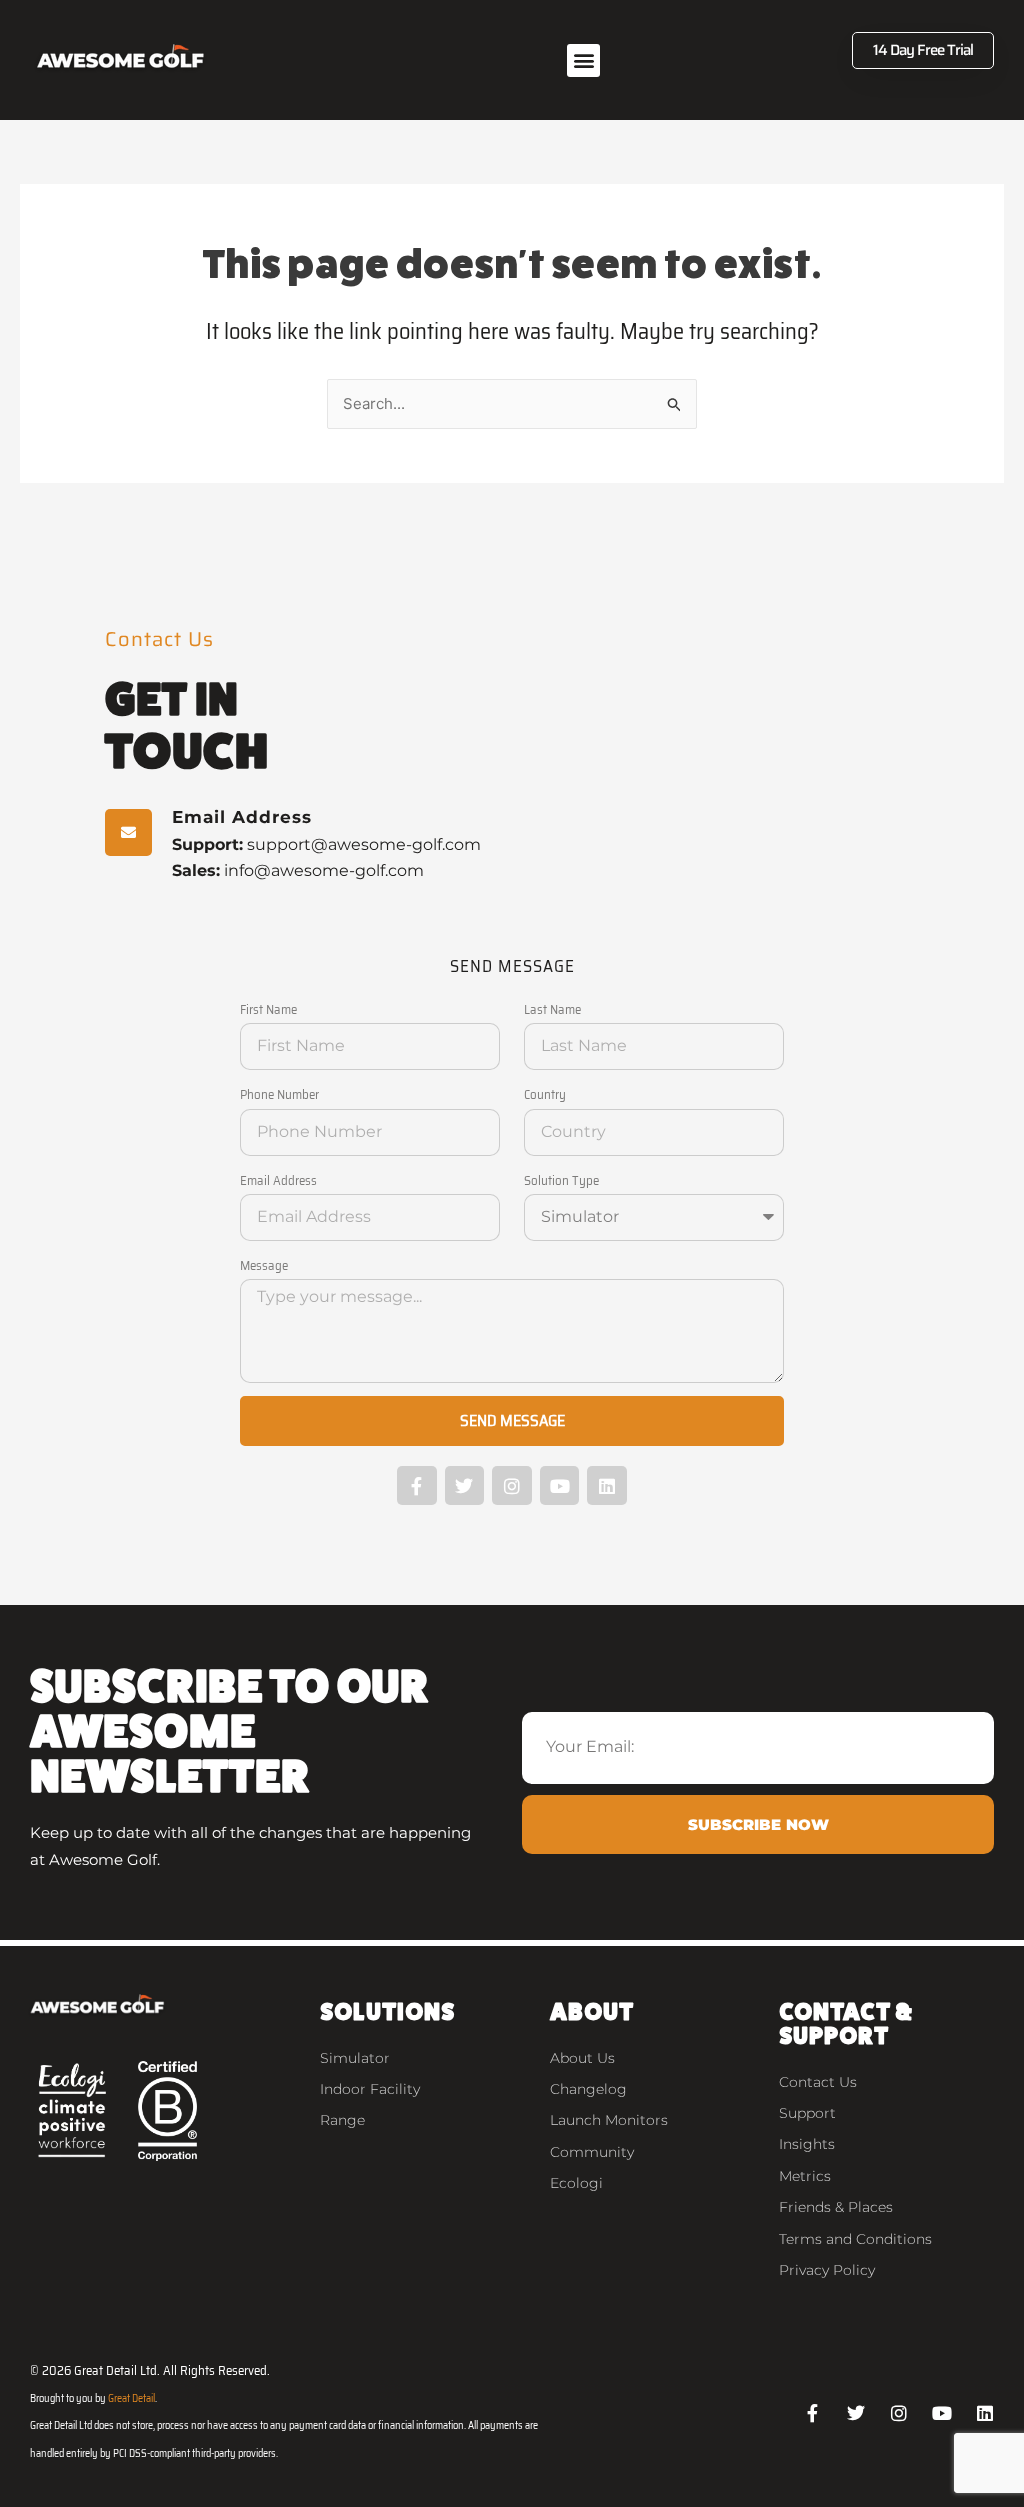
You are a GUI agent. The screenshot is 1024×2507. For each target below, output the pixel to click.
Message (264, 1265)
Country (545, 1094)
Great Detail (131, 2398)
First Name (268, 1009)
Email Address (278, 1180)
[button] (583, 60)
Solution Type (561, 1180)
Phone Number (279, 1094)
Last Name (552, 1009)
